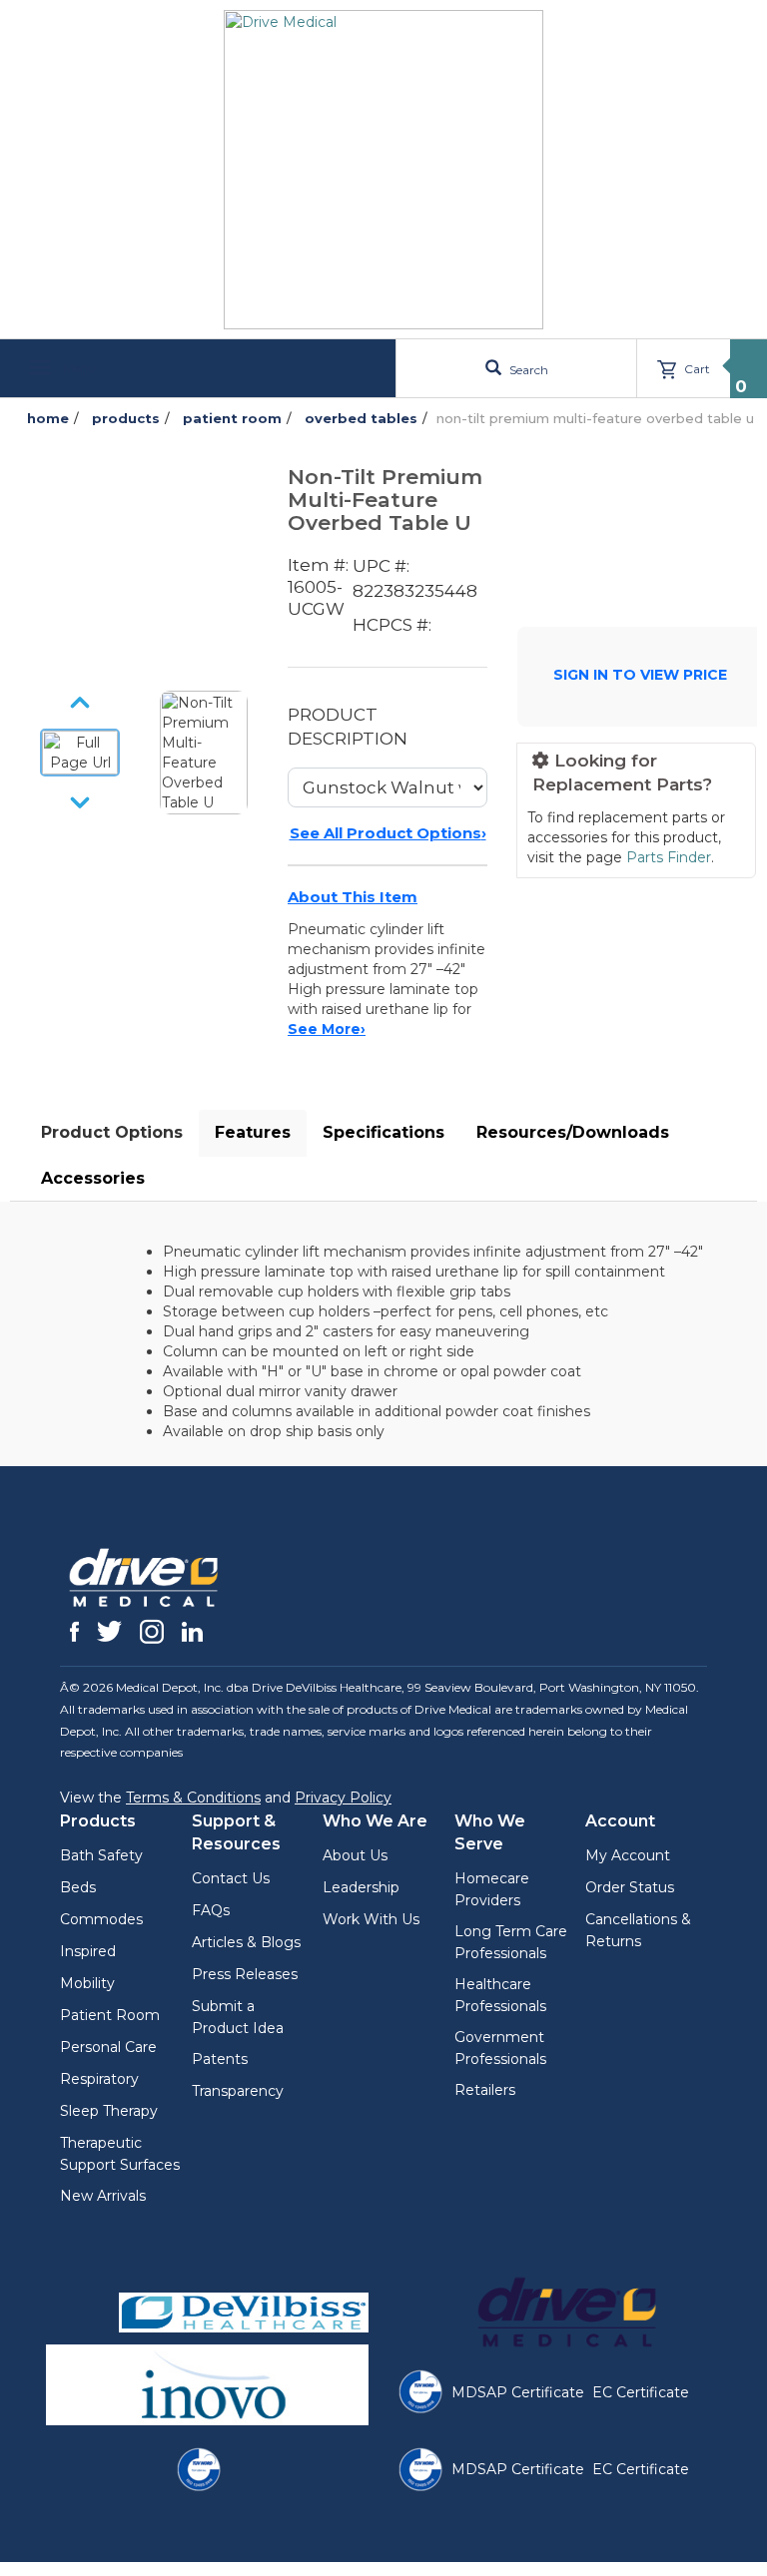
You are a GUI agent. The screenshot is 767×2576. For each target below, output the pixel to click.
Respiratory (99, 2079)
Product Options (112, 1132)
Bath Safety (101, 1855)
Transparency (238, 2091)
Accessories (93, 1178)
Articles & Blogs (246, 1942)
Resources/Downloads (573, 1132)
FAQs (211, 1910)
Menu (78, 368)
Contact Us (231, 1878)
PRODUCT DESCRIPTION (348, 727)
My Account (628, 1855)
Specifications (383, 1132)
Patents (220, 2059)
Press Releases (245, 1974)
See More (327, 1029)
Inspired (88, 1951)
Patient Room (110, 2015)
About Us (355, 1855)
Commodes (101, 1919)
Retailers (485, 2090)
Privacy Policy (343, 1798)
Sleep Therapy (109, 2111)
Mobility (87, 1983)
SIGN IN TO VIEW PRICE (640, 675)
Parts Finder (669, 857)
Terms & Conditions (193, 1798)
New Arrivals (103, 2196)
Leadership (361, 1887)
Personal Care (108, 2047)
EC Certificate (641, 2392)
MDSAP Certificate (518, 2392)
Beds (78, 1887)
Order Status (630, 1887)
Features (253, 1132)
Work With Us (371, 1919)
